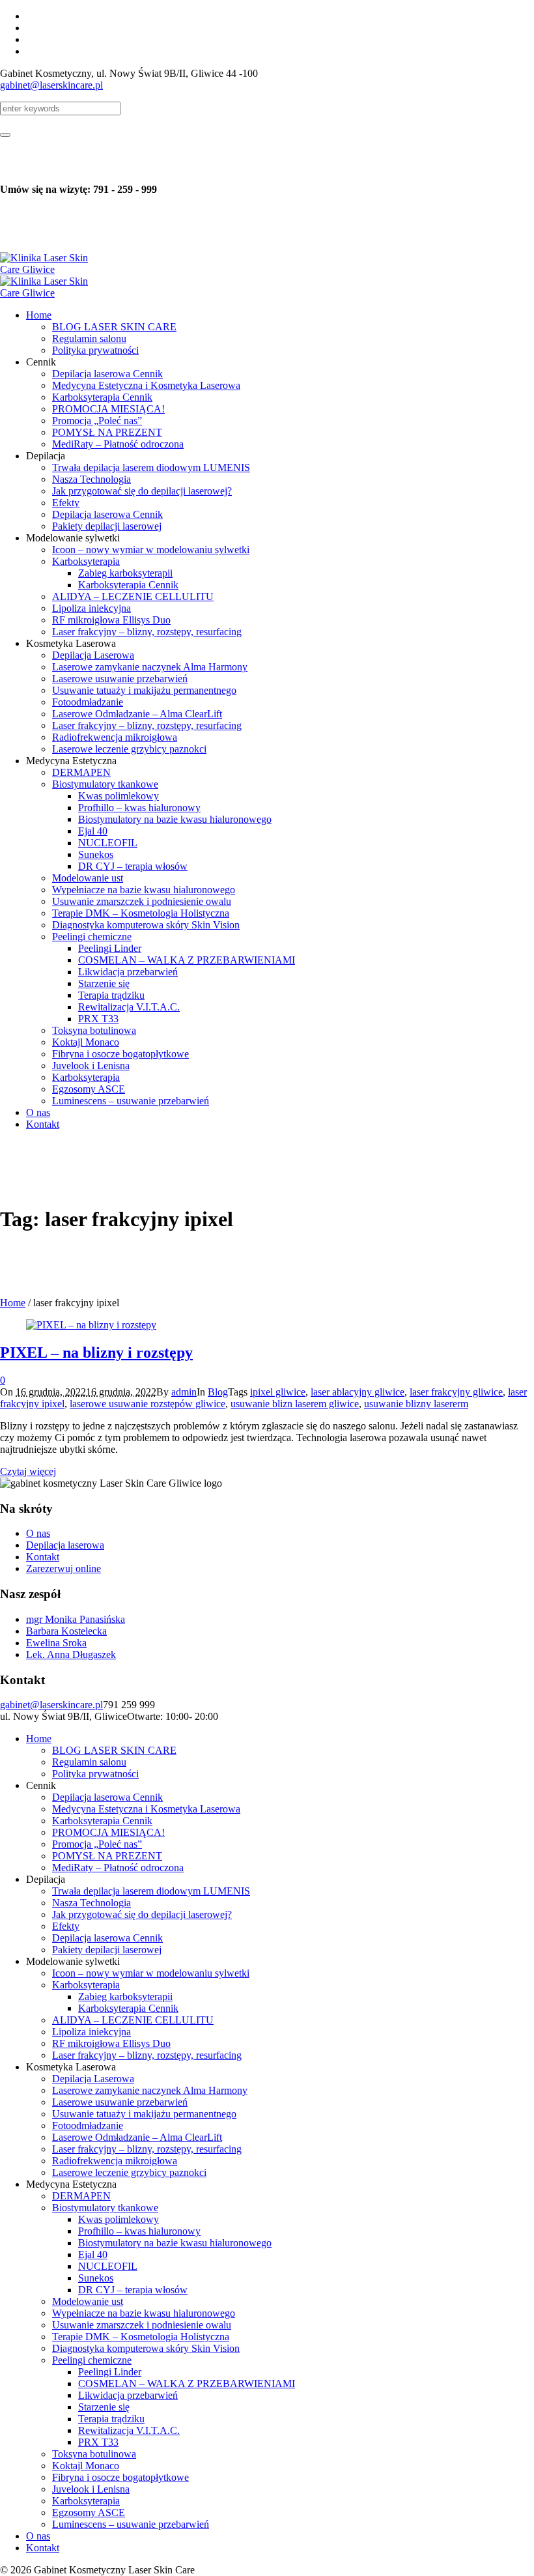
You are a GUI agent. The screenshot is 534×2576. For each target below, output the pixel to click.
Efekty (66, 1926)
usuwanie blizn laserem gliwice (295, 1404)
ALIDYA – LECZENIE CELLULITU (133, 2020)
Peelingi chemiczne (92, 2360)
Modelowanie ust (88, 2301)
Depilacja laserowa (65, 1545)
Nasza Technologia (91, 1903)
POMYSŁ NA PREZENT (107, 1856)
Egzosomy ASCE (89, 2512)
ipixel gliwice (278, 1392)
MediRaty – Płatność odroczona (118, 1868)
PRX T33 (98, 2442)
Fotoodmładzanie (88, 2125)
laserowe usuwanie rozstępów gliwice (148, 1404)
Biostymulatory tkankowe (105, 2208)
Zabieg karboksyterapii (125, 1996)
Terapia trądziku (111, 2419)
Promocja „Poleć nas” (97, 1844)
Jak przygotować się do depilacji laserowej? (142, 1914)
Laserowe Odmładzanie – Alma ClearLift (137, 2137)
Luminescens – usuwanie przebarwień (131, 2524)
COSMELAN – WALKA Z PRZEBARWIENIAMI (187, 2383)
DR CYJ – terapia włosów (133, 2290)
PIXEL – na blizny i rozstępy (96, 1352)
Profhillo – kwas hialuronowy (139, 2231)
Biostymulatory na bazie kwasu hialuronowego (175, 2243)
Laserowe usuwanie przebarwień (120, 2102)
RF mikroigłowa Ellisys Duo (111, 2043)
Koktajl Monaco (86, 2466)
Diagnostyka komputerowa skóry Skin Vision (146, 2348)
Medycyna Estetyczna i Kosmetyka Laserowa (146, 1809)
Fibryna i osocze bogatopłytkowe (120, 2477)
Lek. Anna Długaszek (71, 1654)
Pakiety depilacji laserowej (107, 1950)
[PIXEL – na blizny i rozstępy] (91, 1325)
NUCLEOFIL (108, 2266)
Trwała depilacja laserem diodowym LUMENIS (151, 1891)
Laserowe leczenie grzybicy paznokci (129, 2172)
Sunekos (96, 2278)
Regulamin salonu (89, 1762)
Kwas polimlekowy (119, 2219)
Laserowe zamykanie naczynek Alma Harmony (150, 2090)
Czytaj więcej (28, 1471)
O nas (38, 1533)
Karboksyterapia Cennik (102, 1821)
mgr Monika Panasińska (76, 1619)
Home (13, 1303)
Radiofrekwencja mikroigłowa (115, 2161)
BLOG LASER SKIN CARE (114, 1750)
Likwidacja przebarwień (128, 2395)
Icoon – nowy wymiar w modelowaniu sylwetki (151, 1973)
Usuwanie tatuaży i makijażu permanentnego (144, 2114)
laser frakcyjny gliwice (456, 1392)
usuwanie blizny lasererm (416, 1404)
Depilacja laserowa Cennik (107, 1797)
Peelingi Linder (110, 2372)
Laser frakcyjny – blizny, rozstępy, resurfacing (147, 2055)
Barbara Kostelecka (66, 1631)
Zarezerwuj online (63, 1568)
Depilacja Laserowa (93, 2079)
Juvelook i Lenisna (91, 2489)
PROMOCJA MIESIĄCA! (108, 1832)
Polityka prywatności (95, 1774)
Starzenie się (104, 2407)
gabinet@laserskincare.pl (51, 85)
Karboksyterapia (86, 1985)
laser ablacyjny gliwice (358, 1392)
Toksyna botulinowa (94, 2454)
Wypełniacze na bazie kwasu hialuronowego (144, 2313)
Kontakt (43, 1557)
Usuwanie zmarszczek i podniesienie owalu (142, 2325)
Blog (218, 1392)
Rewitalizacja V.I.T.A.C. (129, 2430)
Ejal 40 (93, 2254)
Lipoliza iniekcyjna (91, 2032)
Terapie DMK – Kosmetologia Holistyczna (141, 2337)
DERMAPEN (81, 2196)
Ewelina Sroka (56, 1643)
